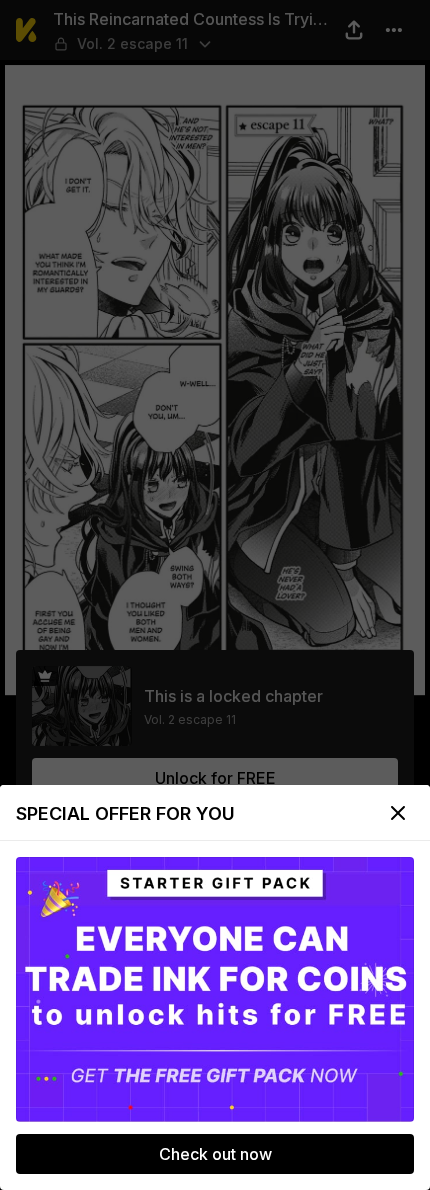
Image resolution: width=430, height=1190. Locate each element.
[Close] (398, 813)
